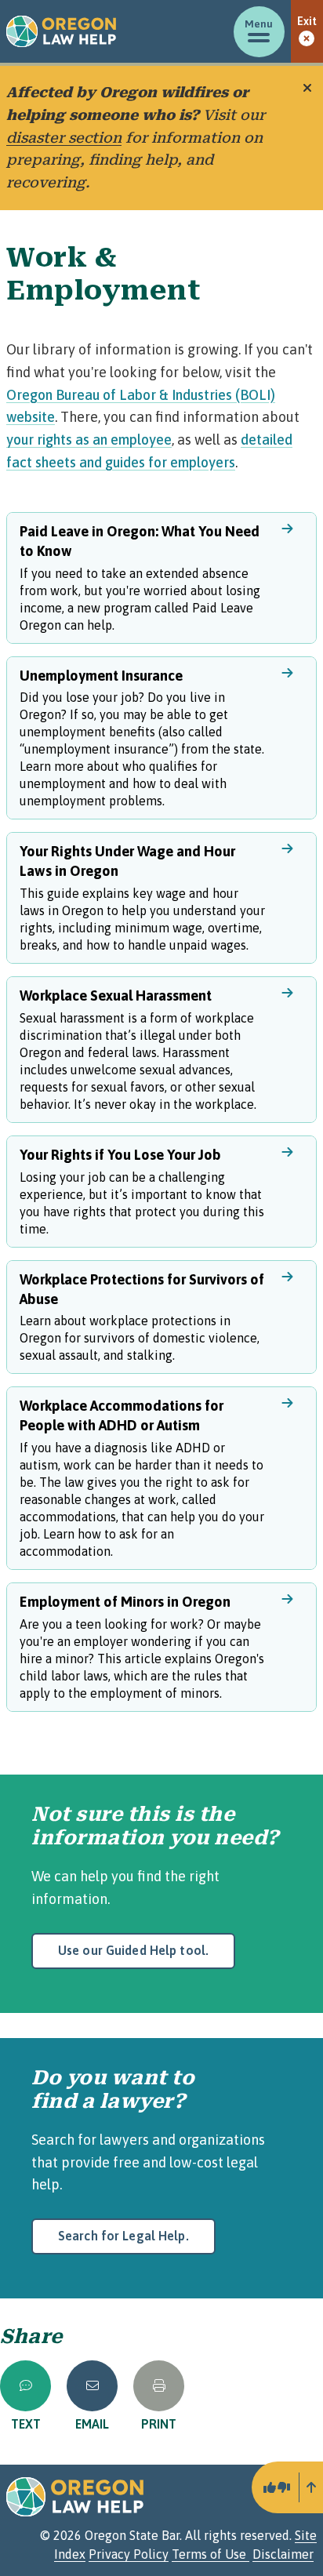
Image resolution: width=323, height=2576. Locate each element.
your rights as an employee (89, 440)
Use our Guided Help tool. (133, 1950)
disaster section (64, 138)
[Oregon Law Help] (61, 31)
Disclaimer (283, 2554)
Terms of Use (210, 2554)
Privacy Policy (129, 2554)
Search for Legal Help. (123, 2236)
